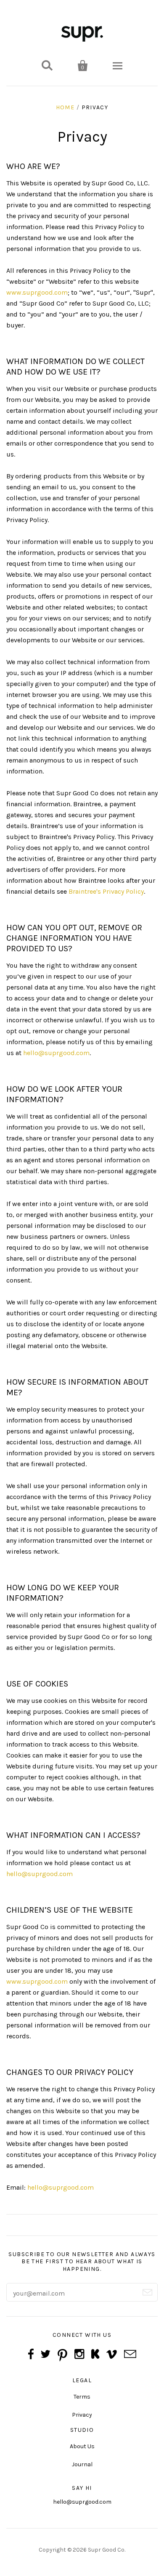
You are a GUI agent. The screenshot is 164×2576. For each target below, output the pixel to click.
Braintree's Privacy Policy (106, 891)
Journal (82, 2464)
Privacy (82, 2415)
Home (65, 107)
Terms (82, 2397)
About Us (82, 2446)
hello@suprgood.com (56, 1053)
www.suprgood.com (37, 292)
